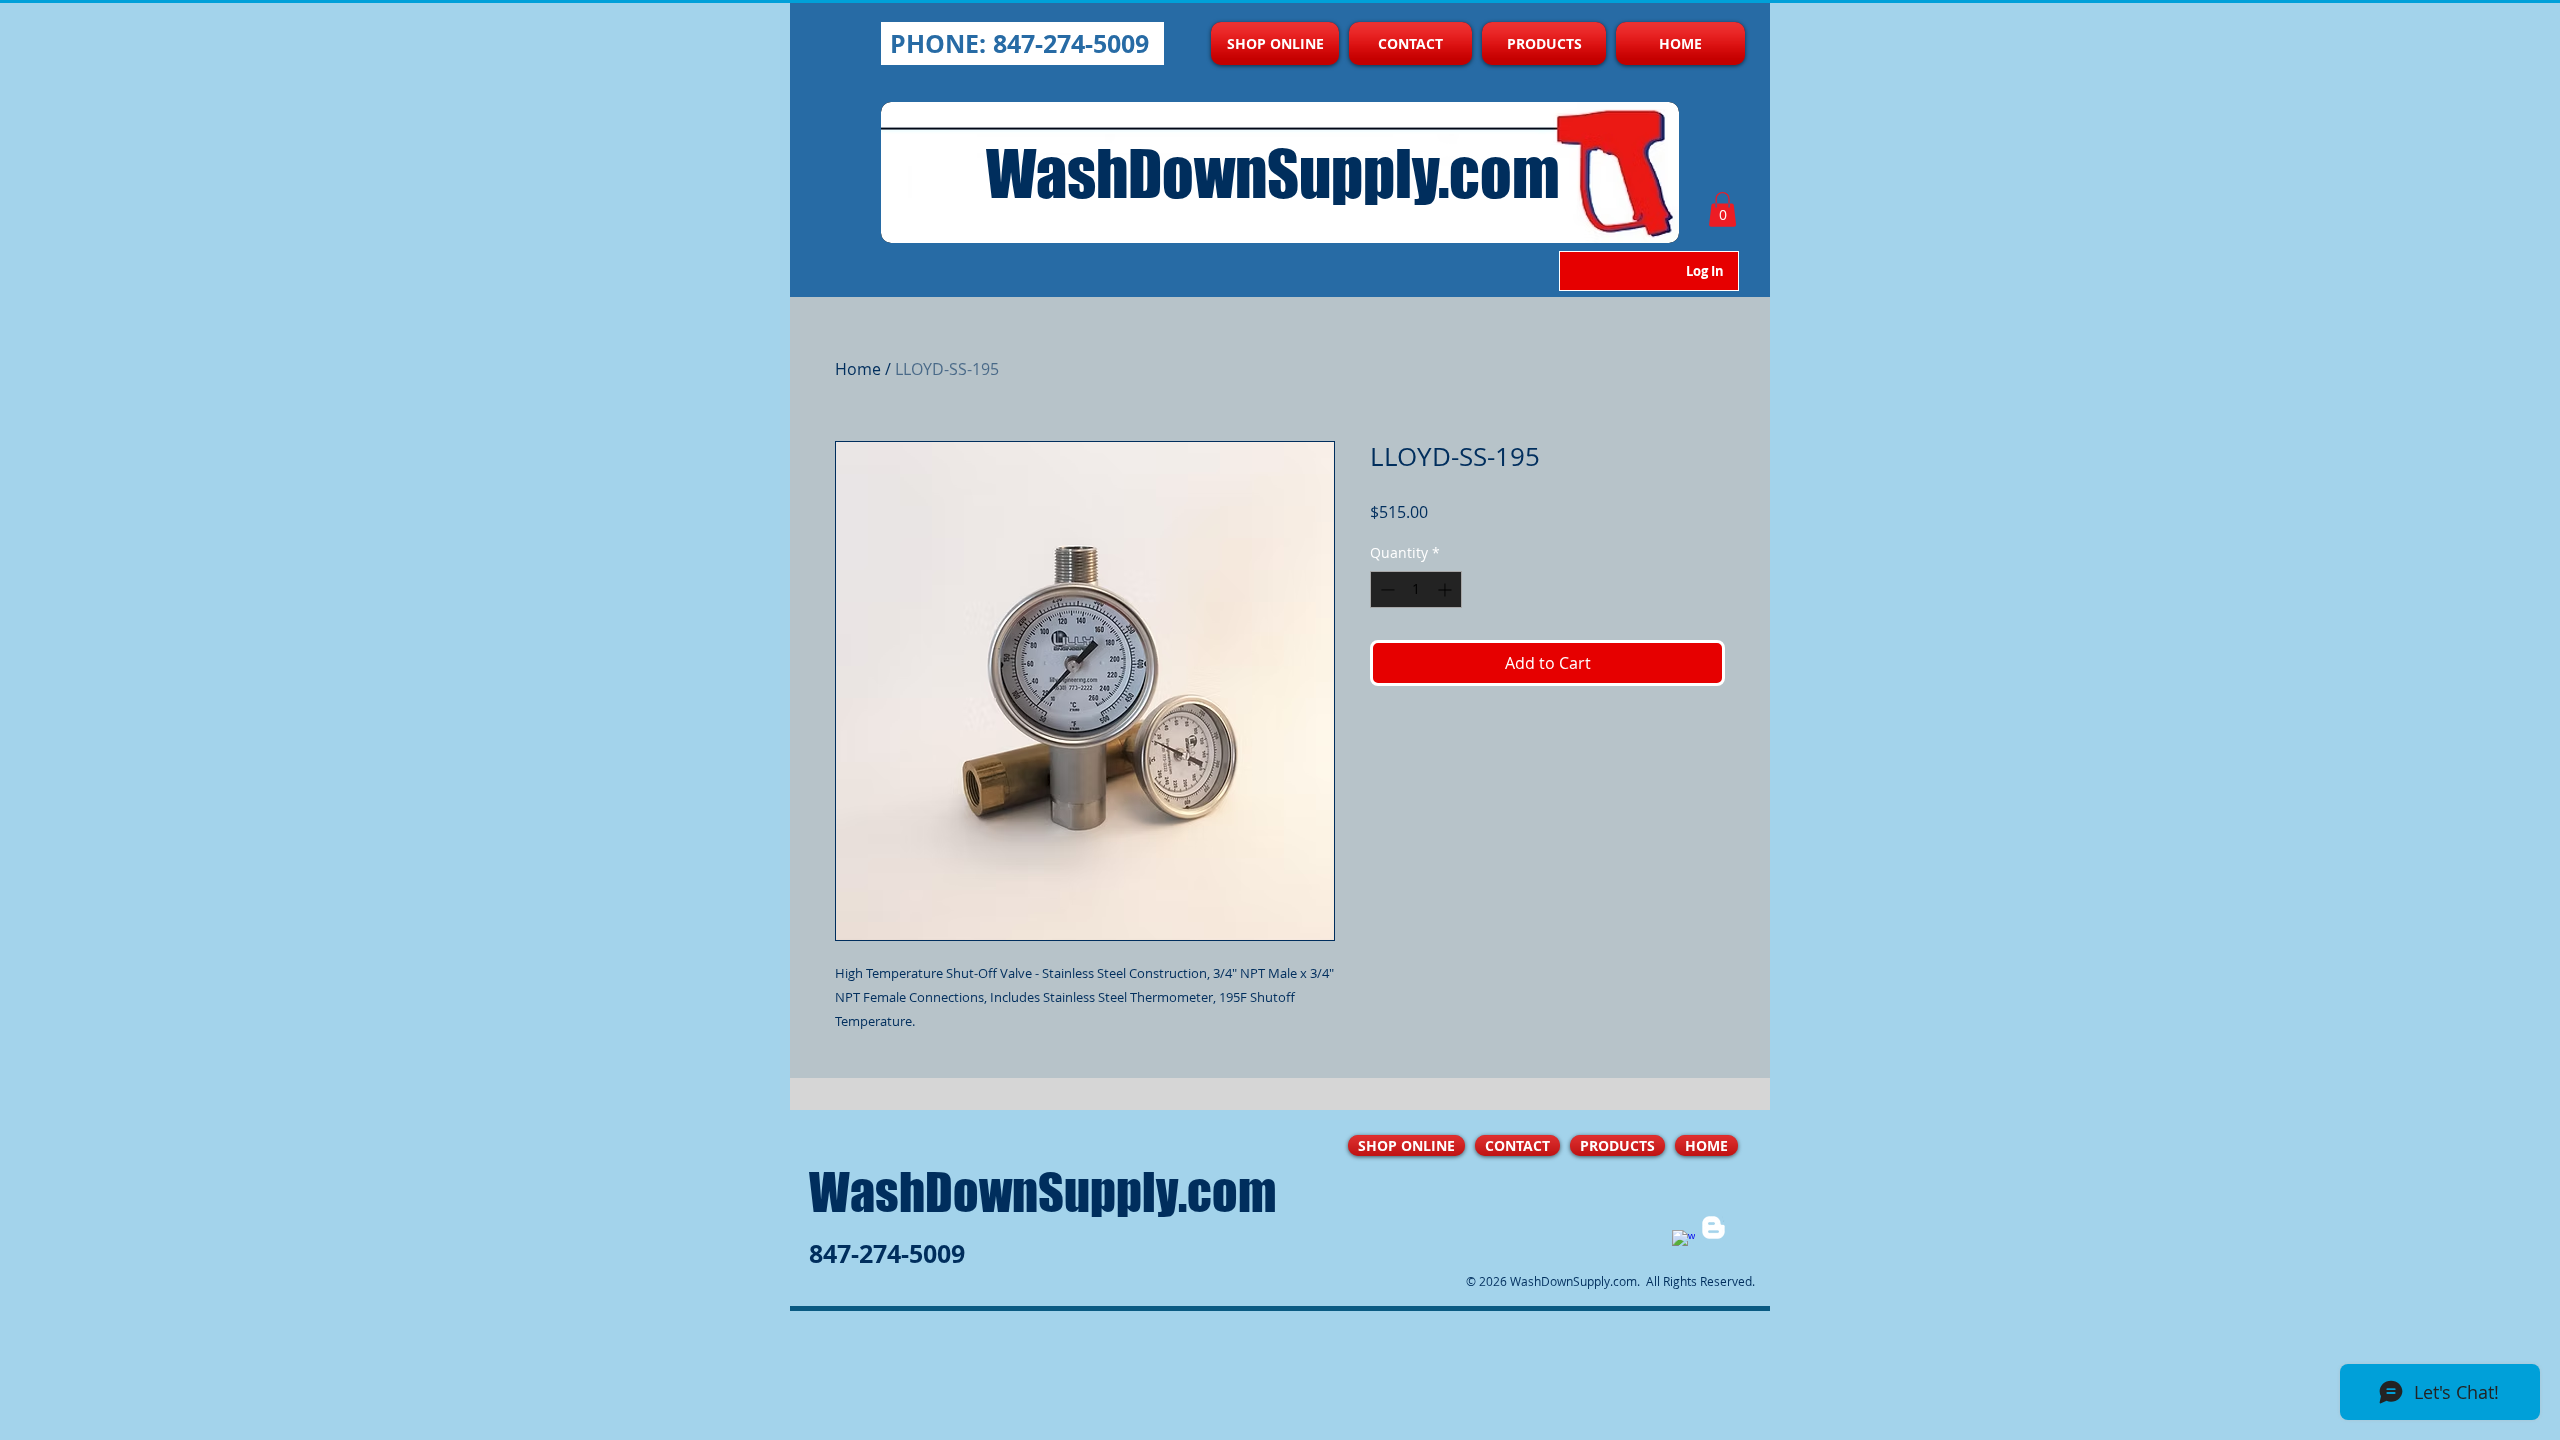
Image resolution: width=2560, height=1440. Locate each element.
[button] (1722, 209)
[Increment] (1446, 589)
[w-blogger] (1713, 1227)
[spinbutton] (1416, 589)
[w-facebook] (1683, 1241)
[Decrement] (1385, 589)
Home (858, 369)
